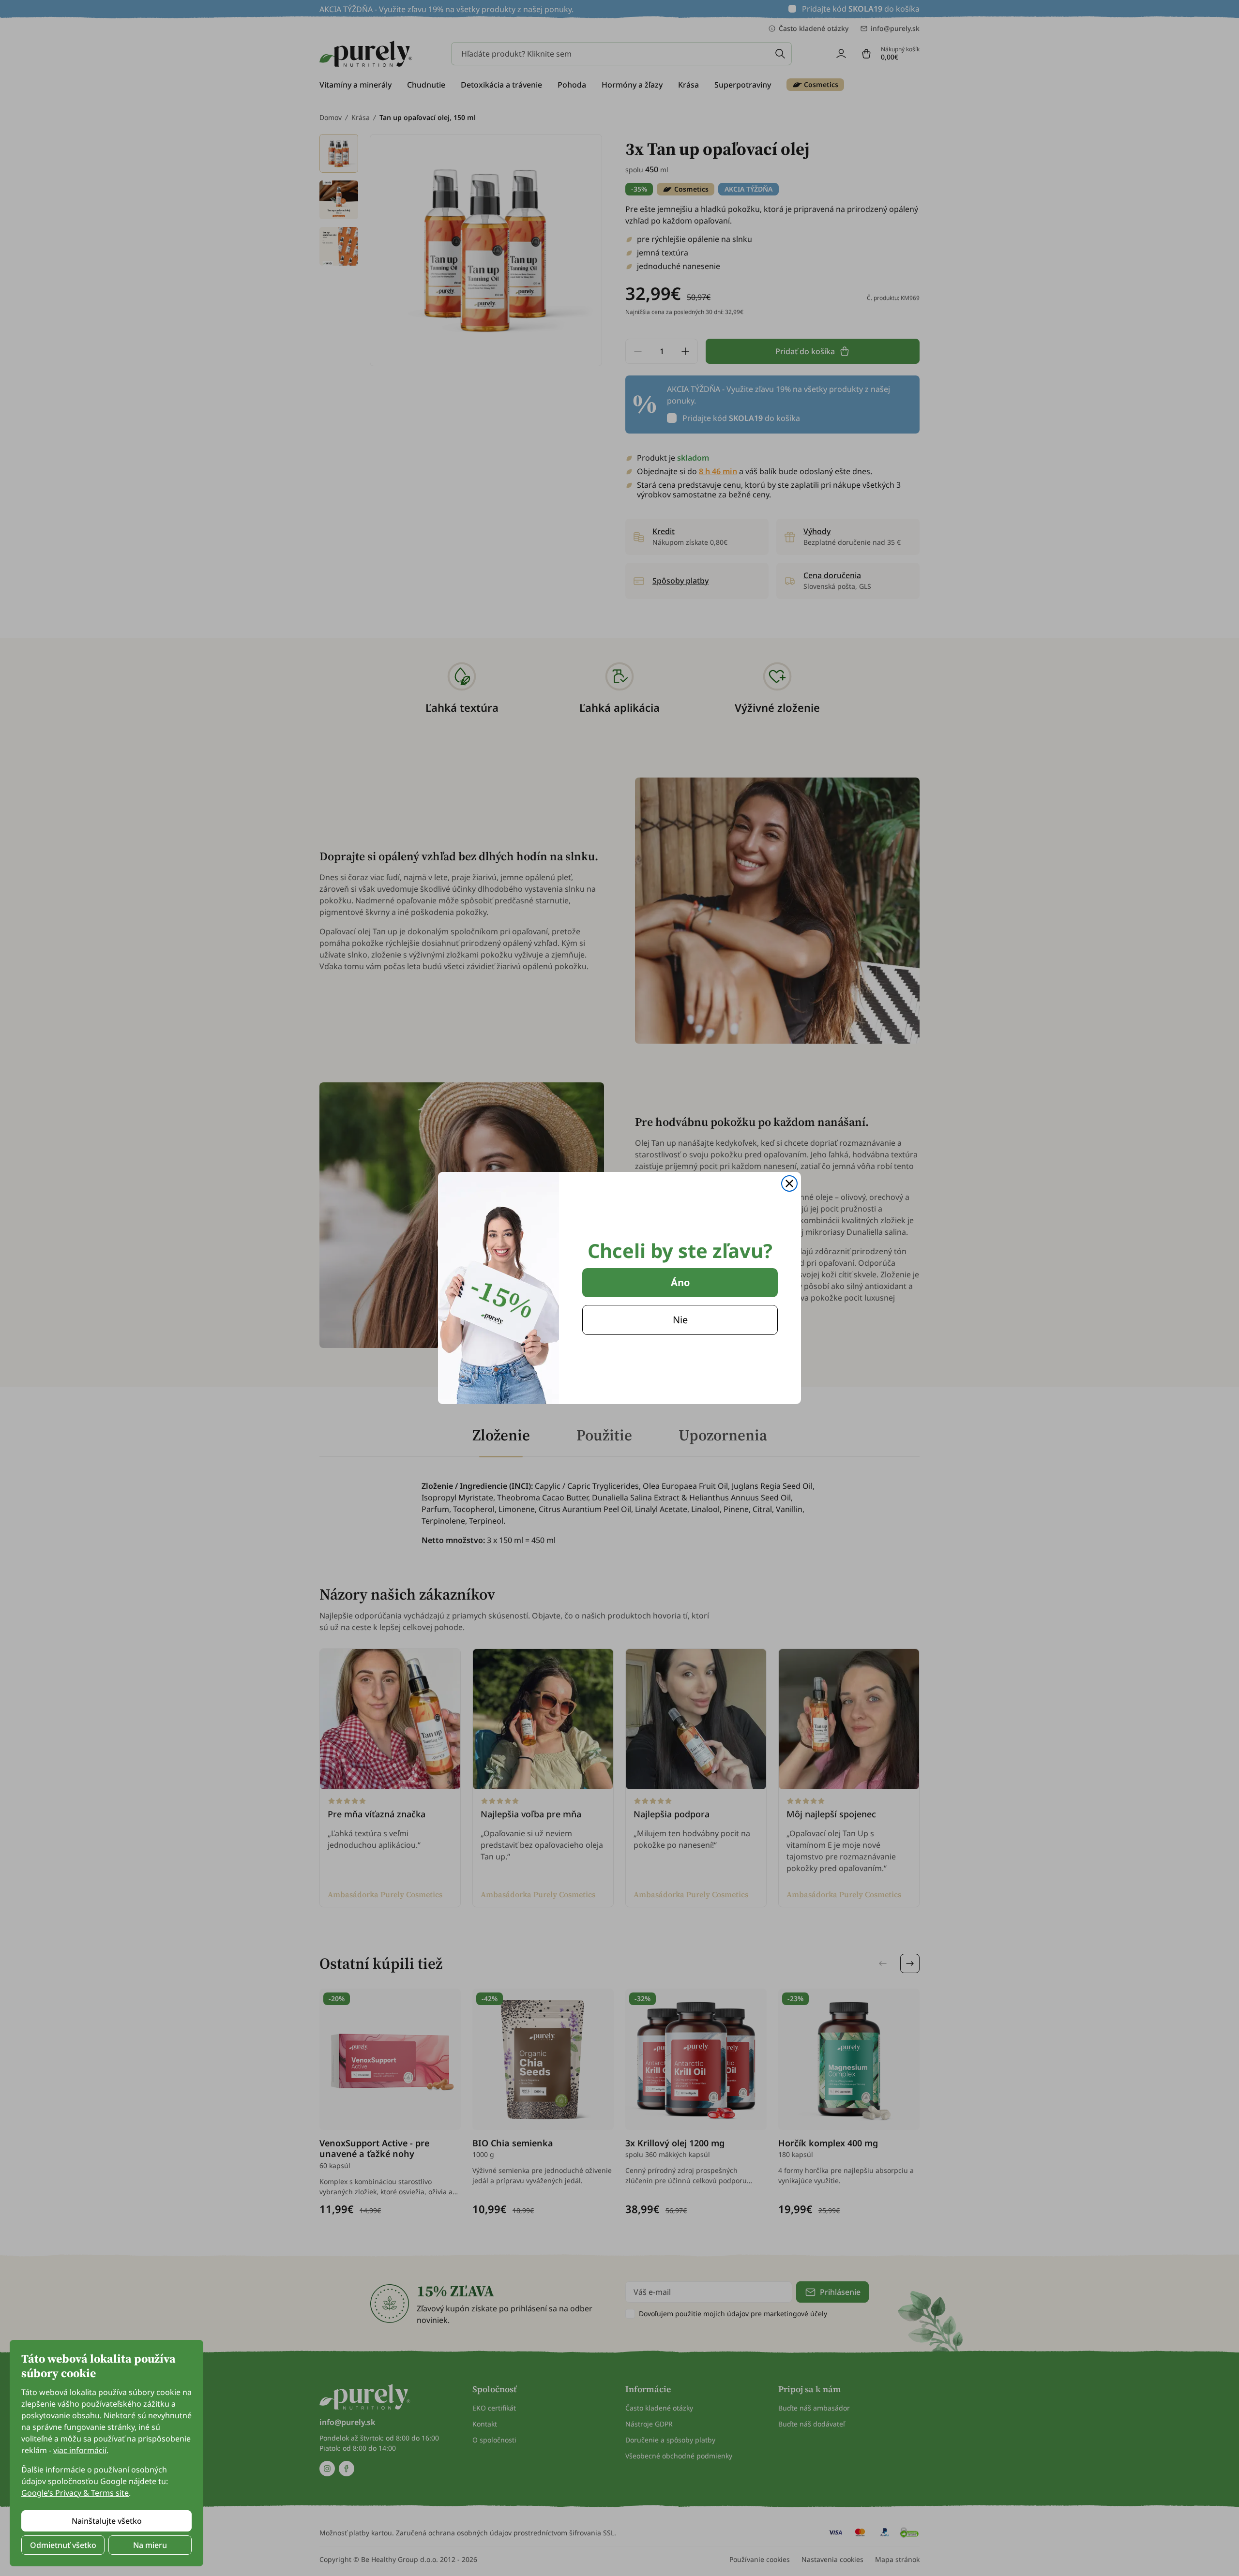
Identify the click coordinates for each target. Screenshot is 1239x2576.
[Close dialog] (789, 1183)
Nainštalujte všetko (107, 2521)
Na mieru (150, 2545)
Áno (680, 1282)
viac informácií (80, 2450)
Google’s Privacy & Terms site (75, 2493)
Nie (680, 1320)
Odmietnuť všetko (63, 2545)
